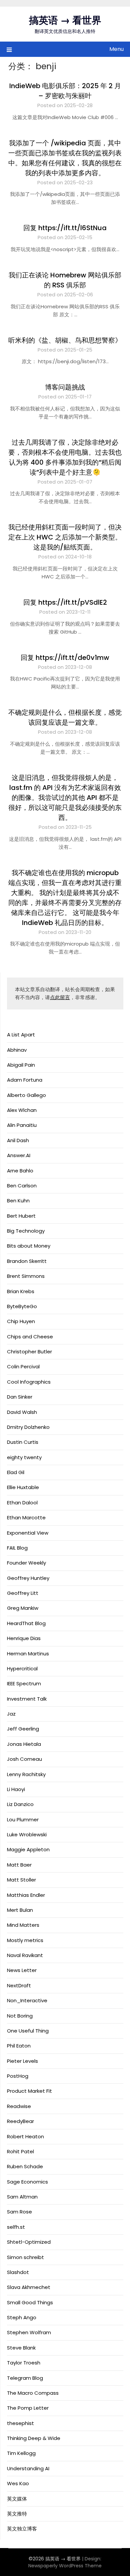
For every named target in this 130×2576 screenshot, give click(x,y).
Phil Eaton (19, 2046)
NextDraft (19, 1985)
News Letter (22, 1970)
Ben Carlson (22, 1186)
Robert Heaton (25, 2136)
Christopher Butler (29, 1352)
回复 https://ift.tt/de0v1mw (65, 658)
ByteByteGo (22, 1306)
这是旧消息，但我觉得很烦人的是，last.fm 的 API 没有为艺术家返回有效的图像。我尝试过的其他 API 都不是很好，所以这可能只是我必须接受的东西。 (65, 798)
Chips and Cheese (30, 1337)
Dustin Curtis (23, 1442)
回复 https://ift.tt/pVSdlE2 (65, 602)
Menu (116, 49)
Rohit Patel (20, 2151)
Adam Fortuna (25, 1080)
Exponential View (28, 1533)
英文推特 (17, 2514)
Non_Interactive (27, 2000)
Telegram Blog (25, 2378)
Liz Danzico (20, 1804)
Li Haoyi (16, 1789)
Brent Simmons (26, 1276)
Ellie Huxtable (23, 1487)
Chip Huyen (21, 1321)
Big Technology (26, 1231)
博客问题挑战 (65, 387)
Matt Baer (19, 1865)
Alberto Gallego (26, 1095)
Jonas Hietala (24, 1744)
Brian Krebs (21, 1291)
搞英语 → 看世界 (65, 20)
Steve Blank (21, 2348)
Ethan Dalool (22, 1503)
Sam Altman (22, 2197)
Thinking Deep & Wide (34, 2438)
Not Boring (20, 2016)
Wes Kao (18, 2483)
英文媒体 (17, 2499)
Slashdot (18, 2272)
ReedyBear (20, 2121)
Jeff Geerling (23, 1729)
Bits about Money (29, 1246)
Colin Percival (23, 1366)
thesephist (20, 2423)
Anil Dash (18, 1140)
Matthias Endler (26, 1895)
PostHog (18, 2076)
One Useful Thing (28, 2031)
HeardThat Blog (26, 1623)
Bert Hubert (21, 1216)
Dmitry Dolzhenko (28, 1427)
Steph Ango (22, 2317)
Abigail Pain (21, 1065)
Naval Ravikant (25, 1955)
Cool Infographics (29, 1382)
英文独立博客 (22, 2529)
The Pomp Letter (28, 2408)
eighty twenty (24, 1457)
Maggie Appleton (28, 1849)
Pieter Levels (22, 2061)
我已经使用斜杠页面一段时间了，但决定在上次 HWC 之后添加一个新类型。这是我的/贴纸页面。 (65, 537)
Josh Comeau (24, 1759)
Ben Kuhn (18, 1201)
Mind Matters (23, 1925)
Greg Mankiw (23, 1608)
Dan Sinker (20, 1397)
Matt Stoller (21, 1880)
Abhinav (17, 1050)
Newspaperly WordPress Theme (65, 2566)
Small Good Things (30, 2302)
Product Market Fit (29, 2091)
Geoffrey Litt (23, 1593)
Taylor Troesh (24, 2363)
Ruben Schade (25, 2166)
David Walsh (22, 1412)
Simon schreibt (25, 2257)
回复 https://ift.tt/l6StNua (65, 228)
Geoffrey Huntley (28, 1578)
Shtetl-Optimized (29, 2242)
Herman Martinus (28, 1654)
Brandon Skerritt (27, 1261)
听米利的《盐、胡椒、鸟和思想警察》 (65, 340)
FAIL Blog (17, 1548)
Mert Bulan (20, 1910)
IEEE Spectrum (24, 1683)
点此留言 (60, 997)
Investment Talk (27, 1699)
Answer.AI (19, 1155)
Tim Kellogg (21, 2453)
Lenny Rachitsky (26, 1774)
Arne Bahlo (20, 1171)
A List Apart (21, 1035)
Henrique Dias (24, 1638)
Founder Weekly (26, 1563)
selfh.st (16, 2227)
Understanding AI (28, 2468)
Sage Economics (27, 2182)
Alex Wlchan (22, 1110)
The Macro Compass (33, 2393)
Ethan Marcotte (26, 1517)
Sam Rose (19, 2212)
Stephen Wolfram (29, 2332)
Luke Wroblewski (27, 1834)
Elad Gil (16, 1472)
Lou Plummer (23, 1819)
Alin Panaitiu (22, 1125)
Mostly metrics (25, 1940)
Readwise (19, 2106)
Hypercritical (22, 1668)
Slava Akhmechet (29, 2287)
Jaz (11, 1714)
